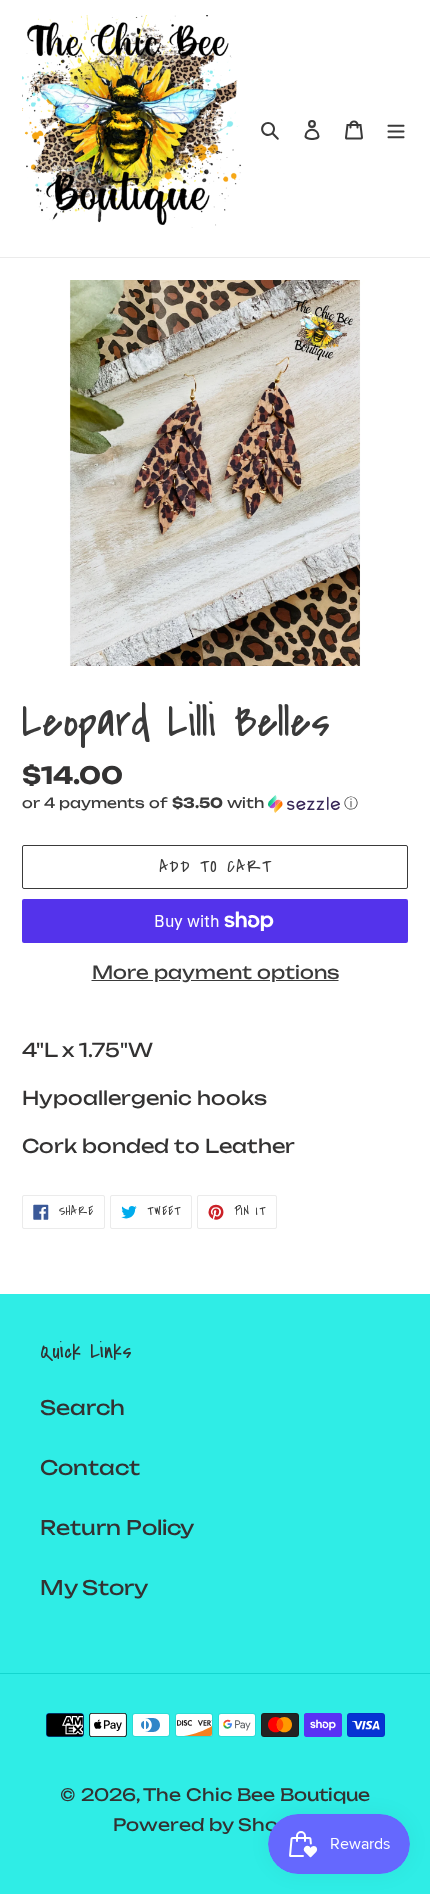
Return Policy (117, 1527)
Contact (90, 1467)
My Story (94, 1587)
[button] (190, 803)
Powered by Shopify (215, 1824)
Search (82, 1407)
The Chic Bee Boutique (256, 1794)
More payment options (215, 972)
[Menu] (396, 129)
